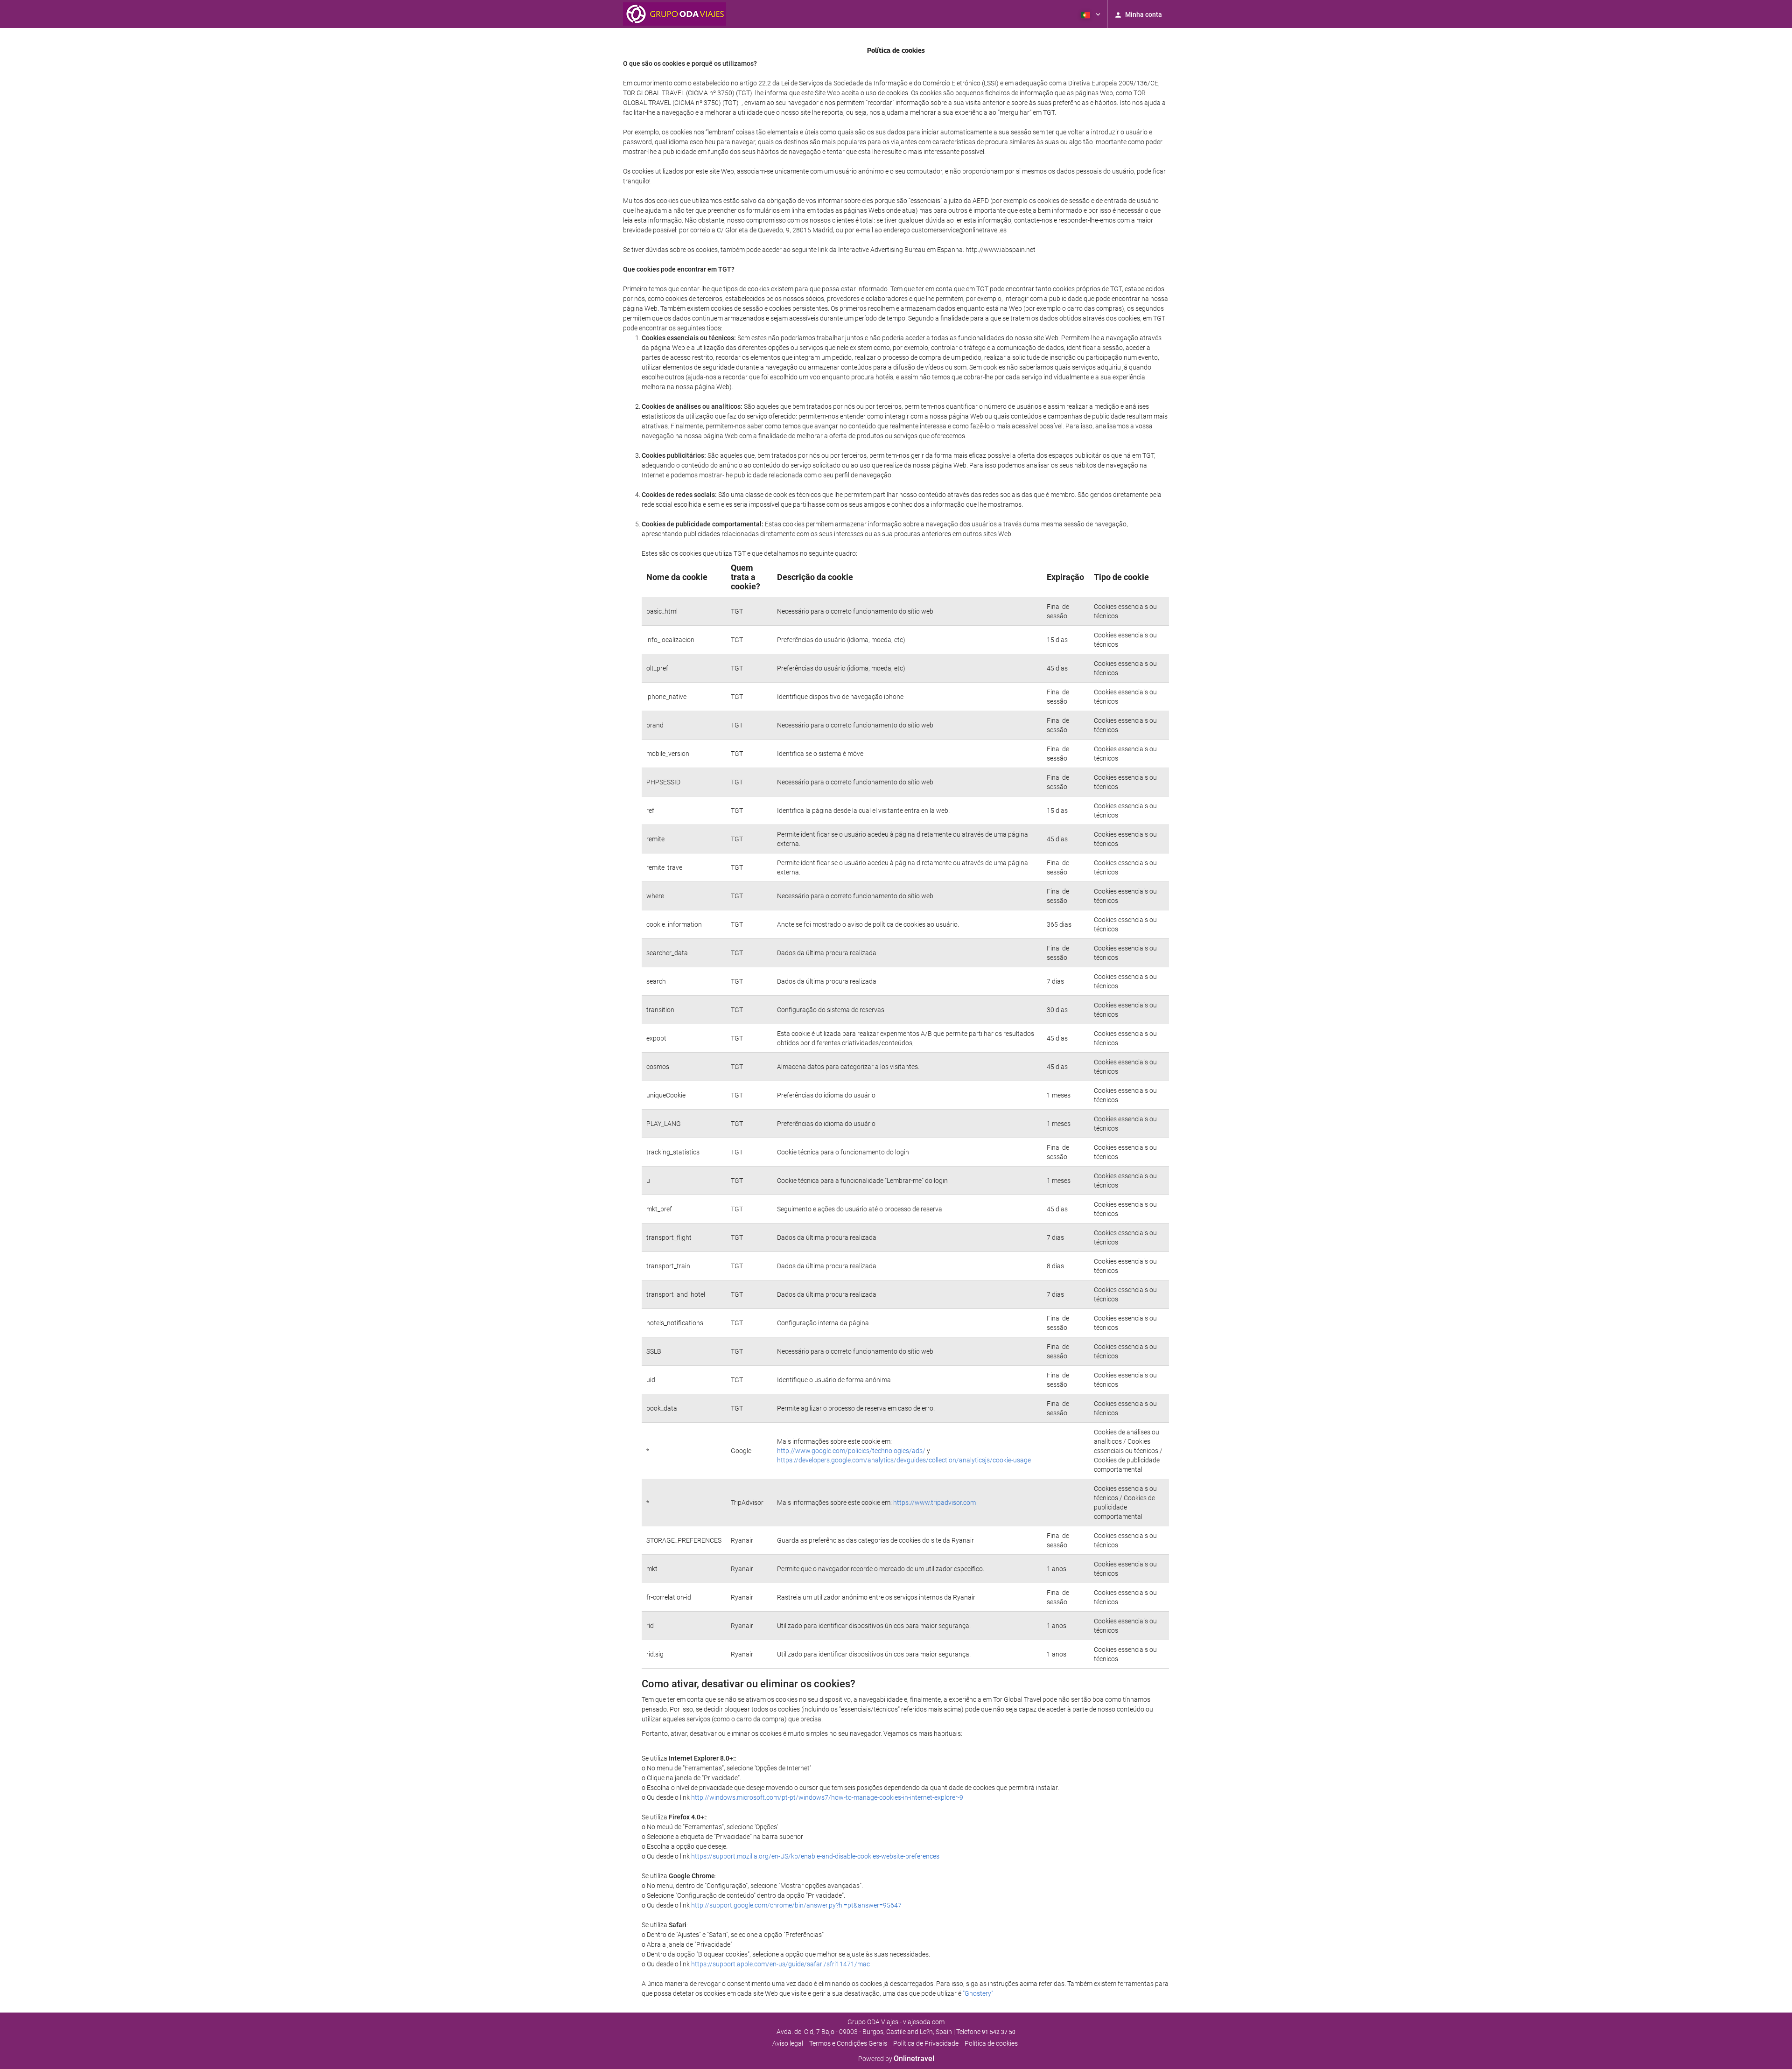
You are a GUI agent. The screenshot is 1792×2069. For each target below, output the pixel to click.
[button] (1090, 14)
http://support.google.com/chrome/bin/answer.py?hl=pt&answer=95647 (796, 1905)
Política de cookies (991, 2043)
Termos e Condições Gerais (848, 2043)
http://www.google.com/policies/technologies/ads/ (851, 1451)
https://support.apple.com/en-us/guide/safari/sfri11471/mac (780, 1964)
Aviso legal (788, 2043)
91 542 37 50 (999, 2032)
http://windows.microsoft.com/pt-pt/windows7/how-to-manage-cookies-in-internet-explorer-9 (827, 1797)
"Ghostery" (978, 1993)
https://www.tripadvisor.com (934, 1503)
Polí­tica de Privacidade (926, 2043)
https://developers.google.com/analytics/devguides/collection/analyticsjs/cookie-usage (904, 1460)
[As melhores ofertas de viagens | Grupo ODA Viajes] (675, 14)
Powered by (896, 2059)
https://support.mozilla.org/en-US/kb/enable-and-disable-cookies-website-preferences (815, 1856)
